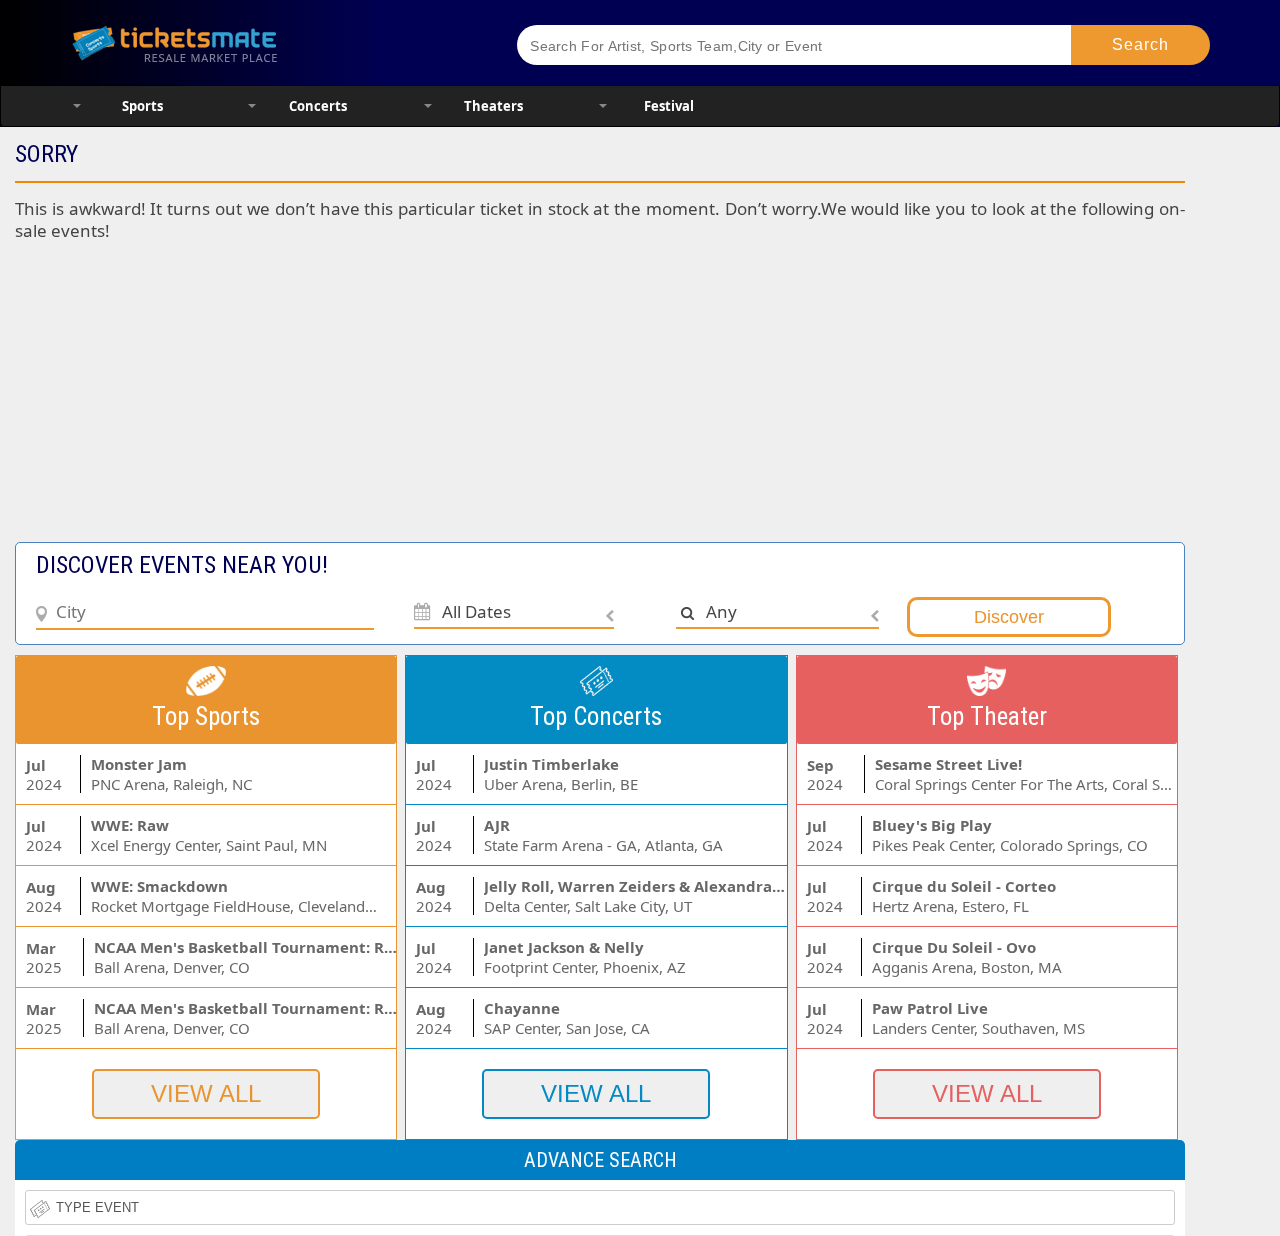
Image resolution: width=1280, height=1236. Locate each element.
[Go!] (1140, 45)
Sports (142, 106)
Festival (669, 106)
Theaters (493, 106)
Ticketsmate (269, 42)
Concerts (318, 106)
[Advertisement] (488, 402)
